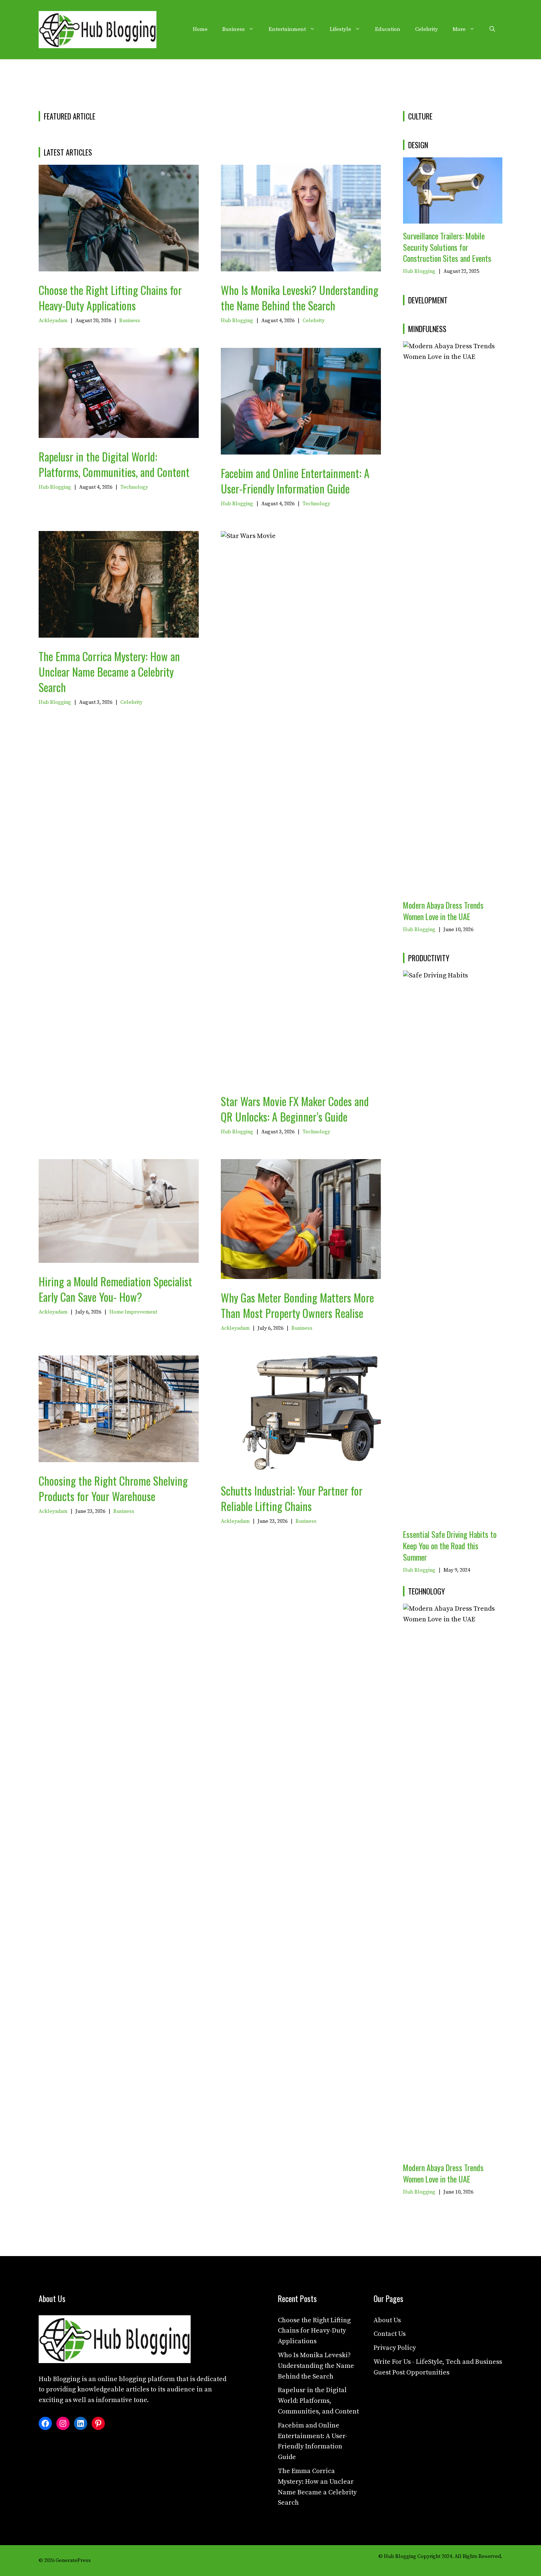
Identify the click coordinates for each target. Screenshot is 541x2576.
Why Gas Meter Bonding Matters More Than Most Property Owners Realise (297, 1305)
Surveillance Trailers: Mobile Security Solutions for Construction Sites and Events (447, 247)
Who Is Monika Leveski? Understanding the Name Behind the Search (300, 298)
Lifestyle (340, 29)
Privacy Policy (395, 2348)
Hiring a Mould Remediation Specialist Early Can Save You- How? (115, 1289)
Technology (134, 487)
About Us (387, 2320)
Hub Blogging (237, 321)
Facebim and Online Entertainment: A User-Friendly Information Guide (295, 481)
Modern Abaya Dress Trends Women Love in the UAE (443, 911)
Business (234, 29)
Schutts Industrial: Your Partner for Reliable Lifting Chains (292, 1498)
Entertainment (287, 29)
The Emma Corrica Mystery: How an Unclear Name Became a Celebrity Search (109, 672)
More (459, 29)
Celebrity (427, 29)
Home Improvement (133, 1312)
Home (200, 29)
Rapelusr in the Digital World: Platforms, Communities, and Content (114, 464)
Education (388, 29)
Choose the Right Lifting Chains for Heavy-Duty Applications (110, 298)
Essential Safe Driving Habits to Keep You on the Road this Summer (450, 1546)
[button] (492, 29)
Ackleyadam (53, 321)
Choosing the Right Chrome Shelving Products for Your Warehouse (113, 1488)
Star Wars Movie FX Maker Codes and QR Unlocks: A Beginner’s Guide (295, 1109)
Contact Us (390, 2334)
